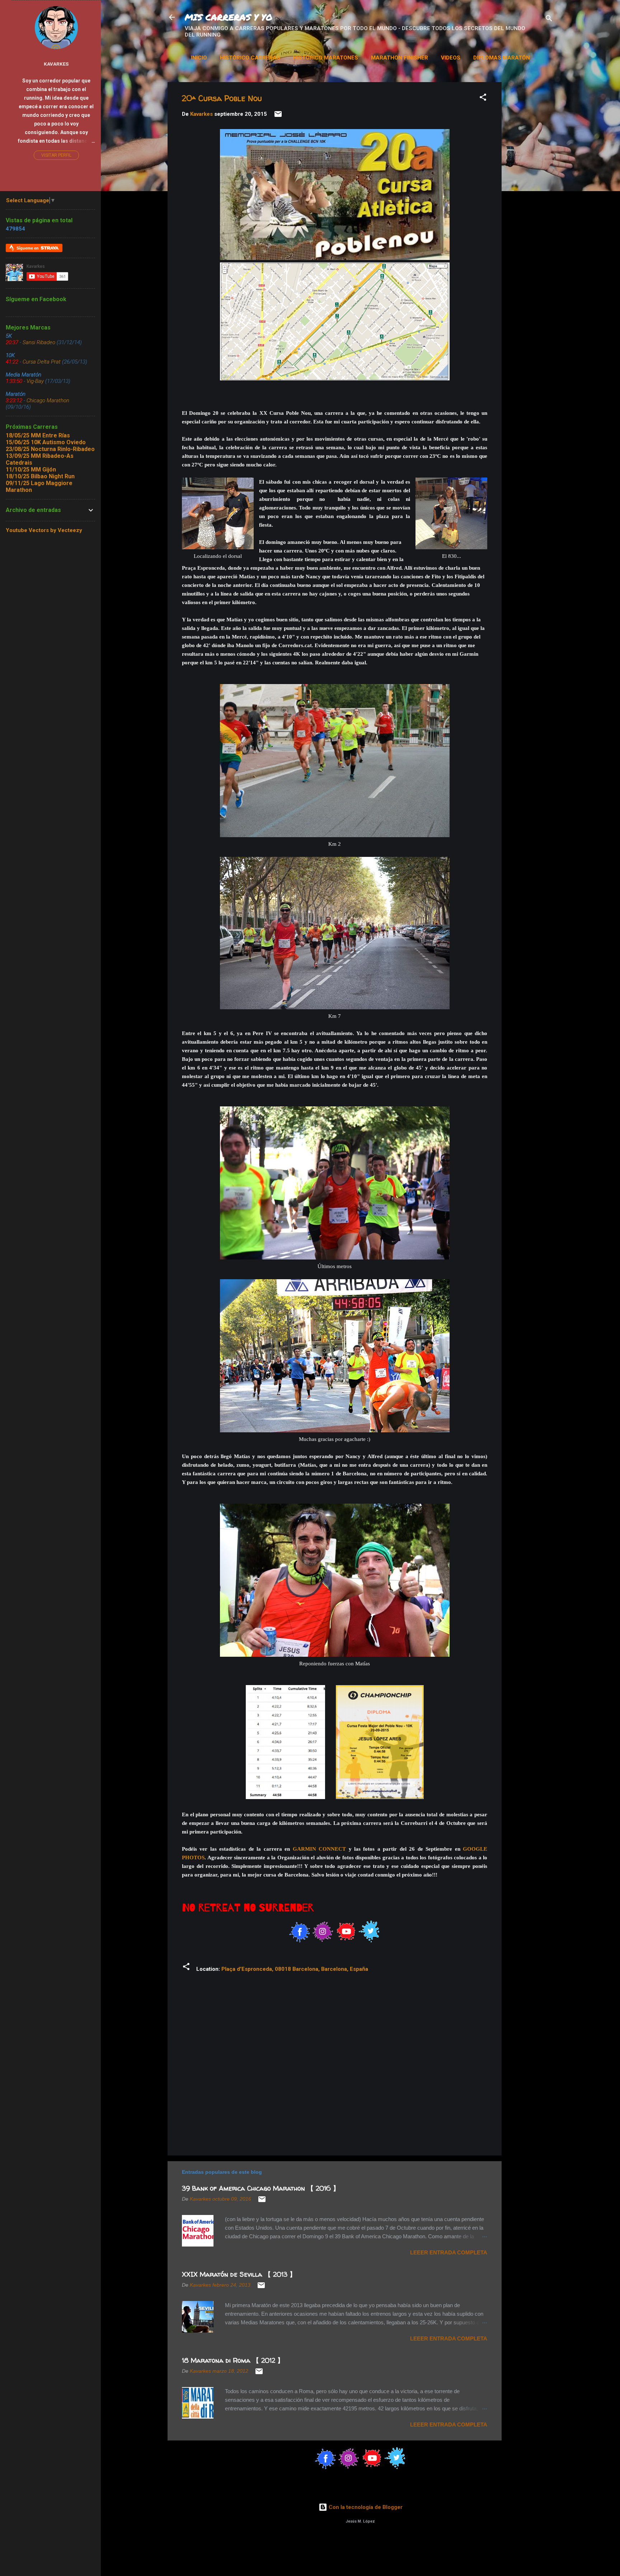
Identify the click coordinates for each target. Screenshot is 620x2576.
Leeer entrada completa (449, 2252)
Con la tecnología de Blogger (365, 2507)
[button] (483, 98)
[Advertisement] (564, 127)
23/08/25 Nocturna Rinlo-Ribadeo (50, 449)
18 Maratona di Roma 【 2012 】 (233, 2360)
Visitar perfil (56, 155)
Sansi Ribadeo (39, 342)
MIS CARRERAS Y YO (229, 17)
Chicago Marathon (48, 400)
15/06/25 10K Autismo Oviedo (46, 442)
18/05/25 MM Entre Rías (38, 435)
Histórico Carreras (250, 58)
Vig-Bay (35, 381)
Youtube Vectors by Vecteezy (44, 530)
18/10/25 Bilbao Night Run (40, 476)
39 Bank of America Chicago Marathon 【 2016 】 (261, 2188)
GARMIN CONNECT (319, 1849)
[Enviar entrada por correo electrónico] (278, 117)
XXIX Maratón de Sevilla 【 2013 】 (239, 2274)
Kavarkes (56, 64)
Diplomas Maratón (502, 58)
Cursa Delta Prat (42, 362)
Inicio (199, 58)
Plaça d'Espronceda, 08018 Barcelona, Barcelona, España (295, 1969)
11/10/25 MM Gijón (31, 469)
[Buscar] (549, 20)
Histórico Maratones (326, 58)
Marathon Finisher (400, 58)
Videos (451, 58)
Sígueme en (28, 248)
